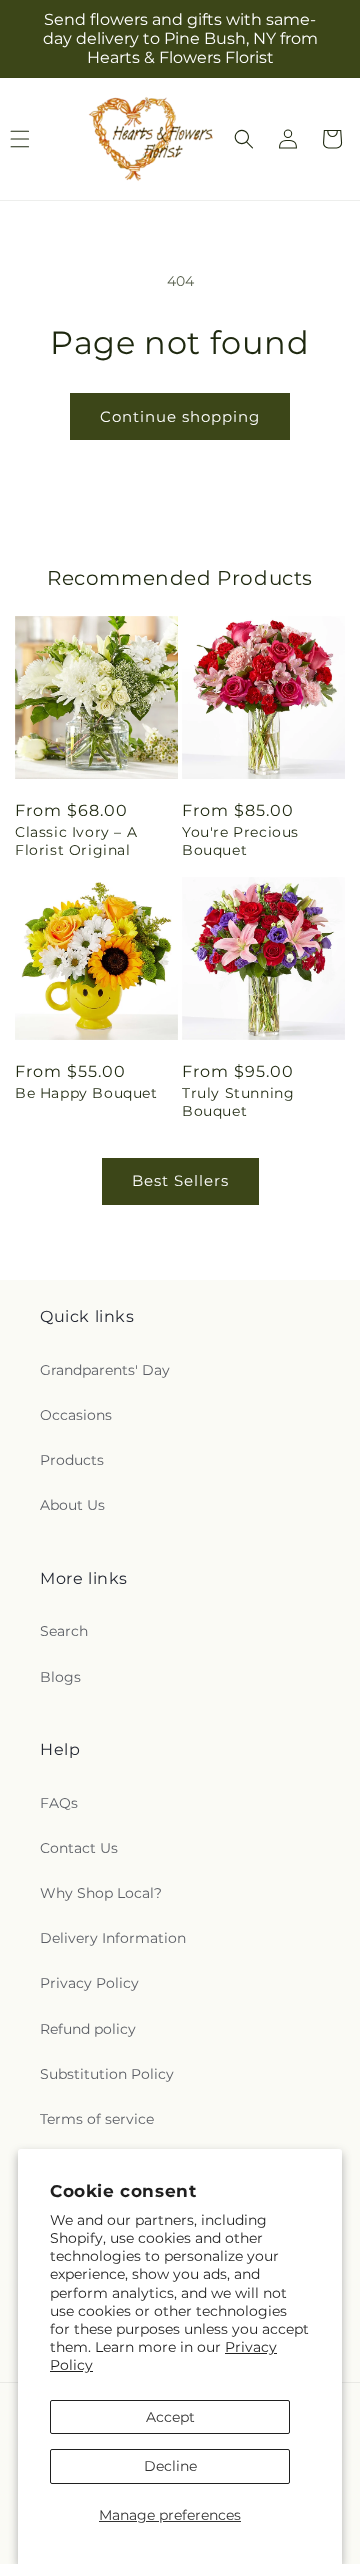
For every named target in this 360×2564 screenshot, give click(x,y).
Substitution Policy (107, 2074)
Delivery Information (113, 1938)
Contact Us (79, 1848)
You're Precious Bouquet (240, 841)
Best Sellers (180, 1180)
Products (72, 1460)
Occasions (76, 1415)
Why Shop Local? (101, 1893)
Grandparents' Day (105, 1370)
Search (64, 1631)
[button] (244, 139)
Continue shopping (180, 416)
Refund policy (88, 2029)
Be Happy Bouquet (86, 1093)
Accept (170, 2417)
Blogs (60, 1677)
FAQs (59, 1803)
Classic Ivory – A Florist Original (76, 841)
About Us (72, 1505)
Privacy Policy (89, 1983)
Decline (170, 2466)
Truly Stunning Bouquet (238, 1102)
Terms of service (97, 2119)
